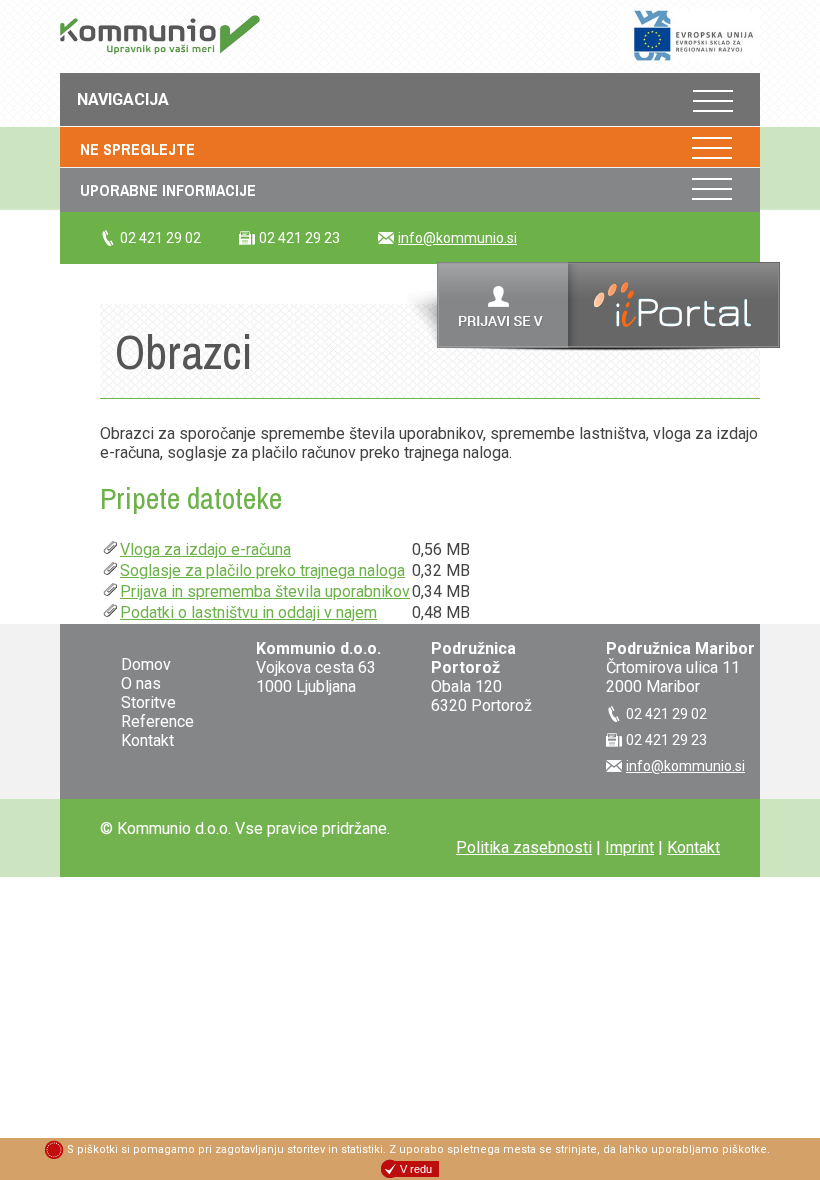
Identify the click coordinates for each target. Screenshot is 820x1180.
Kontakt (147, 740)
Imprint (629, 847)
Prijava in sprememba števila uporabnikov (265, 591)
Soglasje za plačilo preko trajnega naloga (262, 570)
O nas (141, 683)
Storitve (148, 702)
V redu (416, 1169)
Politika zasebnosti (524, 847)
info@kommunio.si (457, 238)
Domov (146, 664)
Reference (157, 721)
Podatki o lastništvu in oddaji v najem (248, 612)
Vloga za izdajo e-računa (205, 549)
